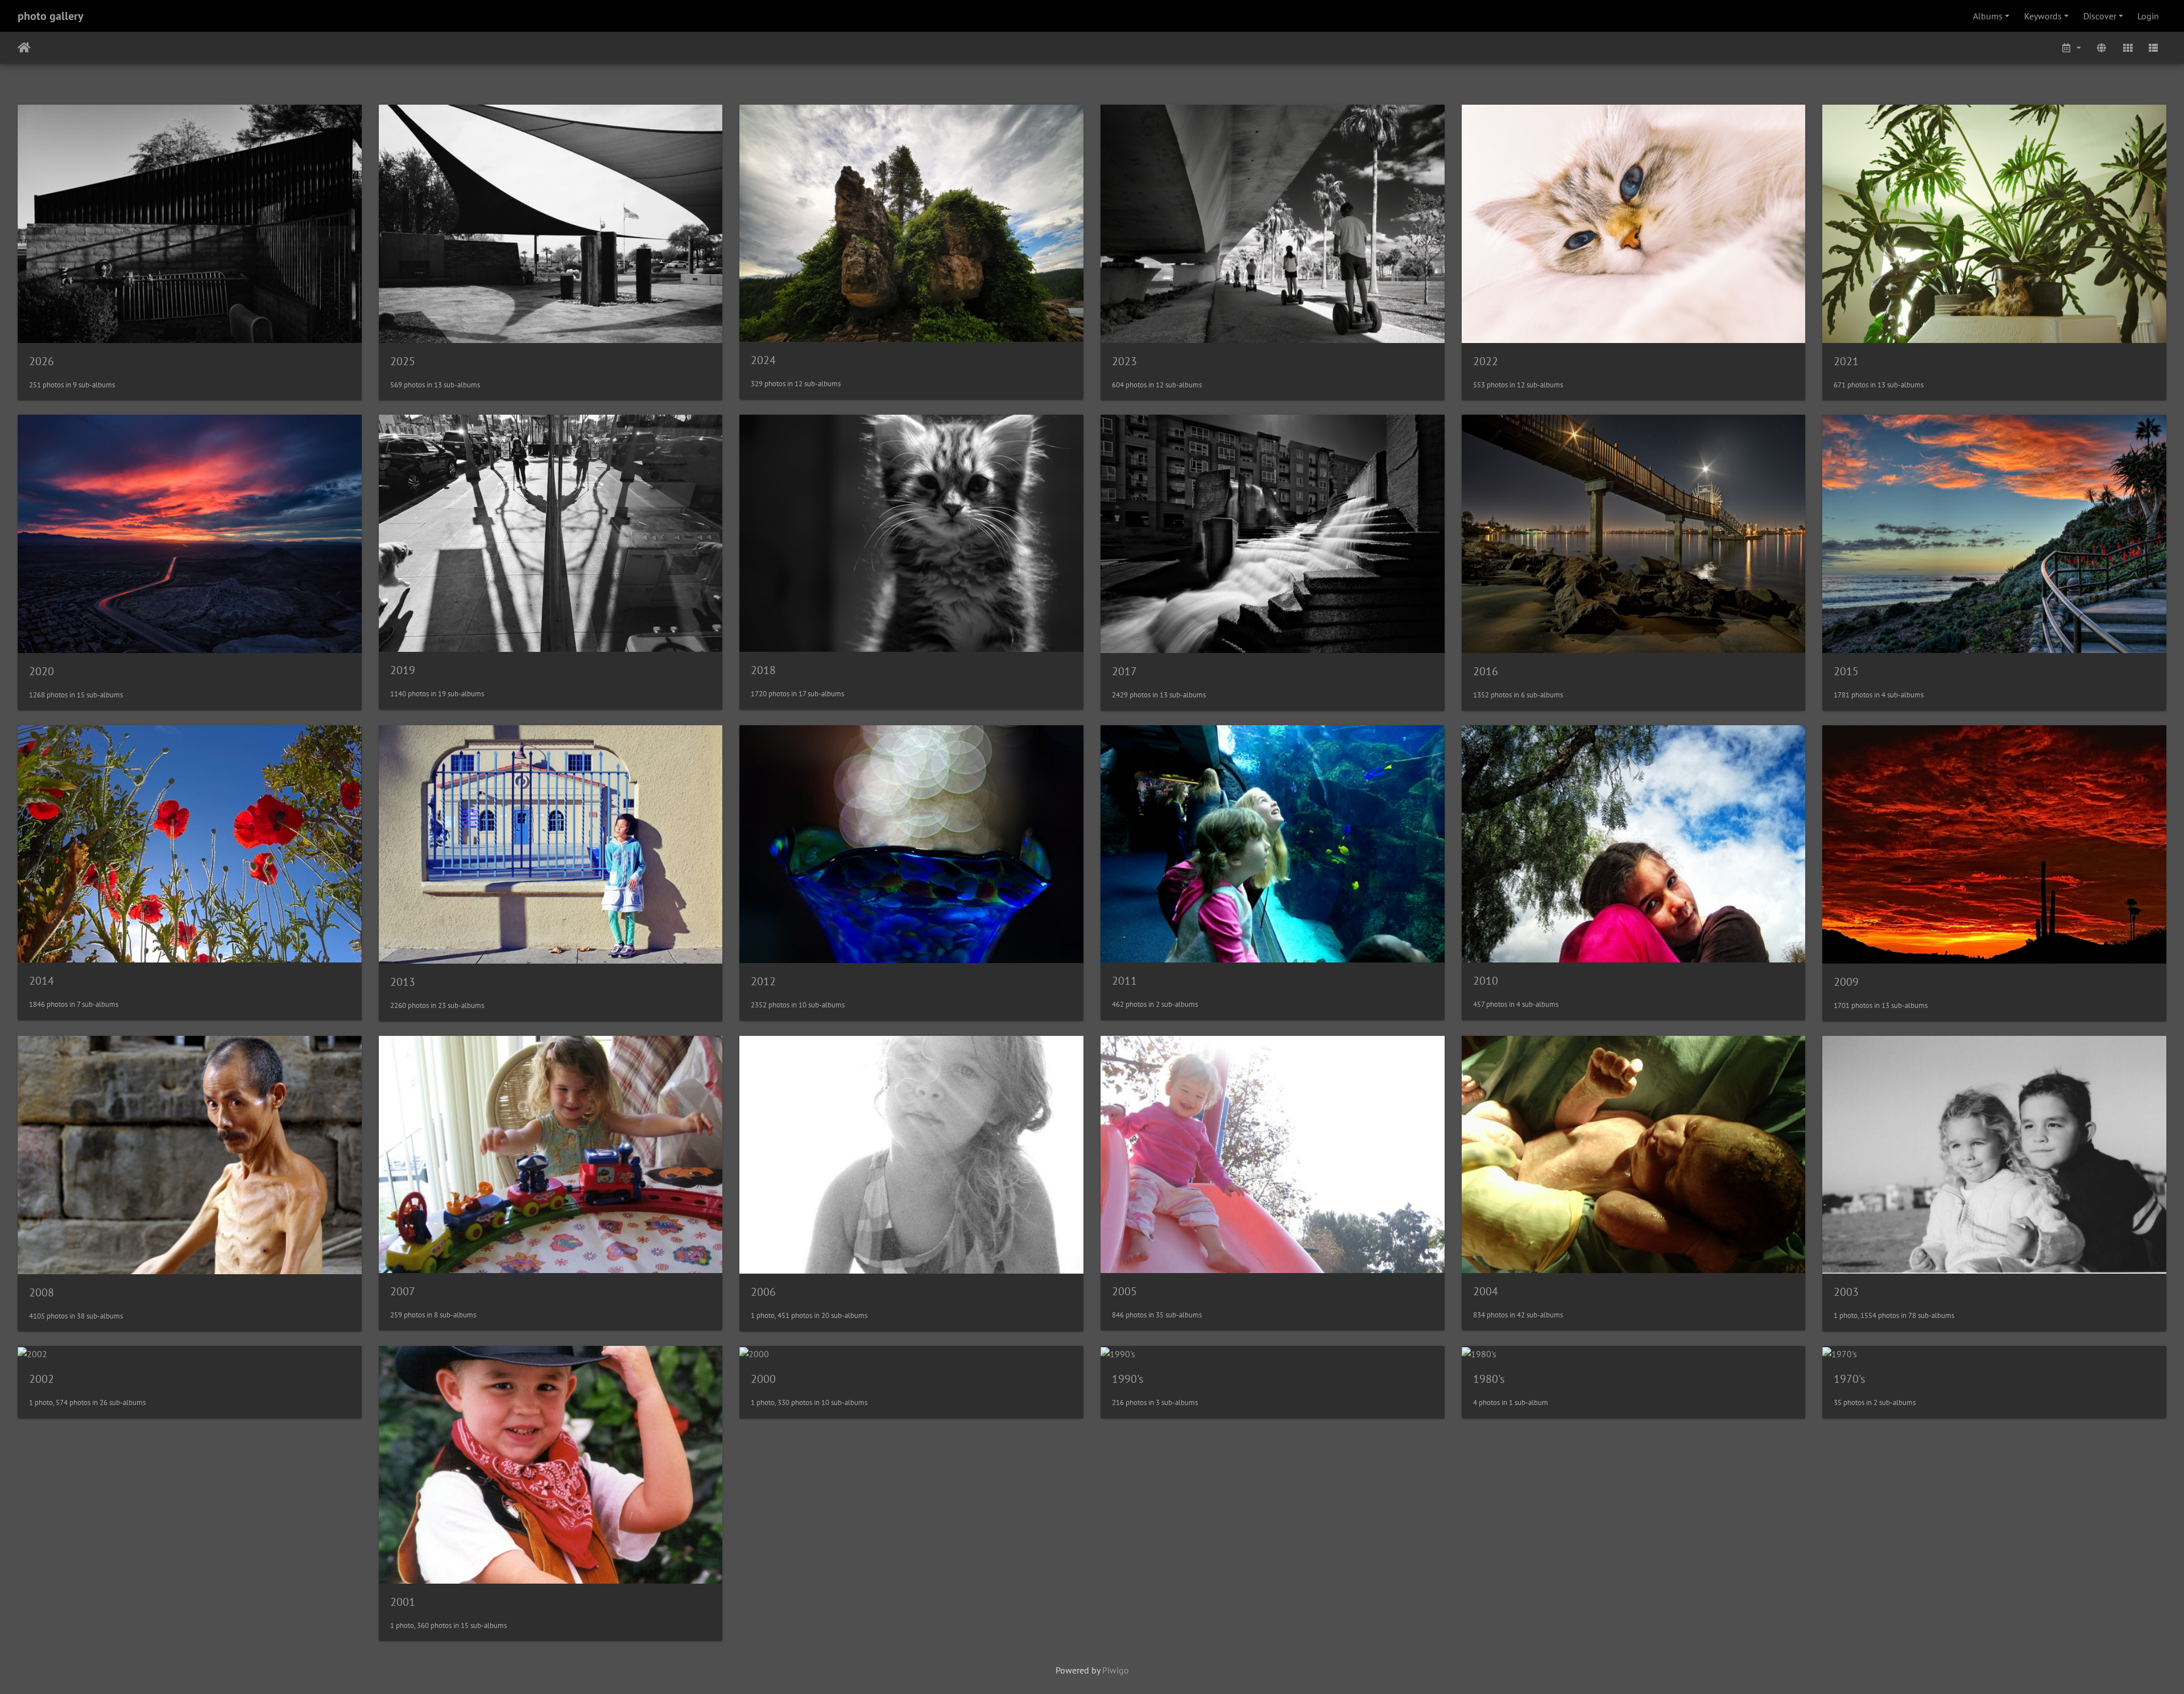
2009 (1846, 982)
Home (24, 48)
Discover (2100, 16)
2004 (1486, 1291)
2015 (1846, 671)
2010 (1486, 981)
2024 (763, 360)
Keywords (2043, 16)
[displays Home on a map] (2102, 48)
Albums (1988, 16)
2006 (763, 1292)
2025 (403, 361)
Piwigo (1116, 1670)
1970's (1849, 1379)
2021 (1846, 361)
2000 (763, 1379)
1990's (1128, 1379)
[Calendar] (2071, 48)
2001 (403, 1602)
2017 (1124, 671)
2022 (1486, 361)
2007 (403, 1291)
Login (2148, 16)
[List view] (2153, 48)
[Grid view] (2128, 48)
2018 (763, 670)
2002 (42, 1379)
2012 (763, 981)
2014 (42, 981)
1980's (1489, 1379)
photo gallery (51, 16)
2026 (42, 361)
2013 (403, 982)
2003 (1846, 1292)
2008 (42, 1292)
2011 (1124, 981)
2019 (403, 670)
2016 (1486, 671)
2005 (1124, 1291)
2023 (1124, 361)
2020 (42, 671)
